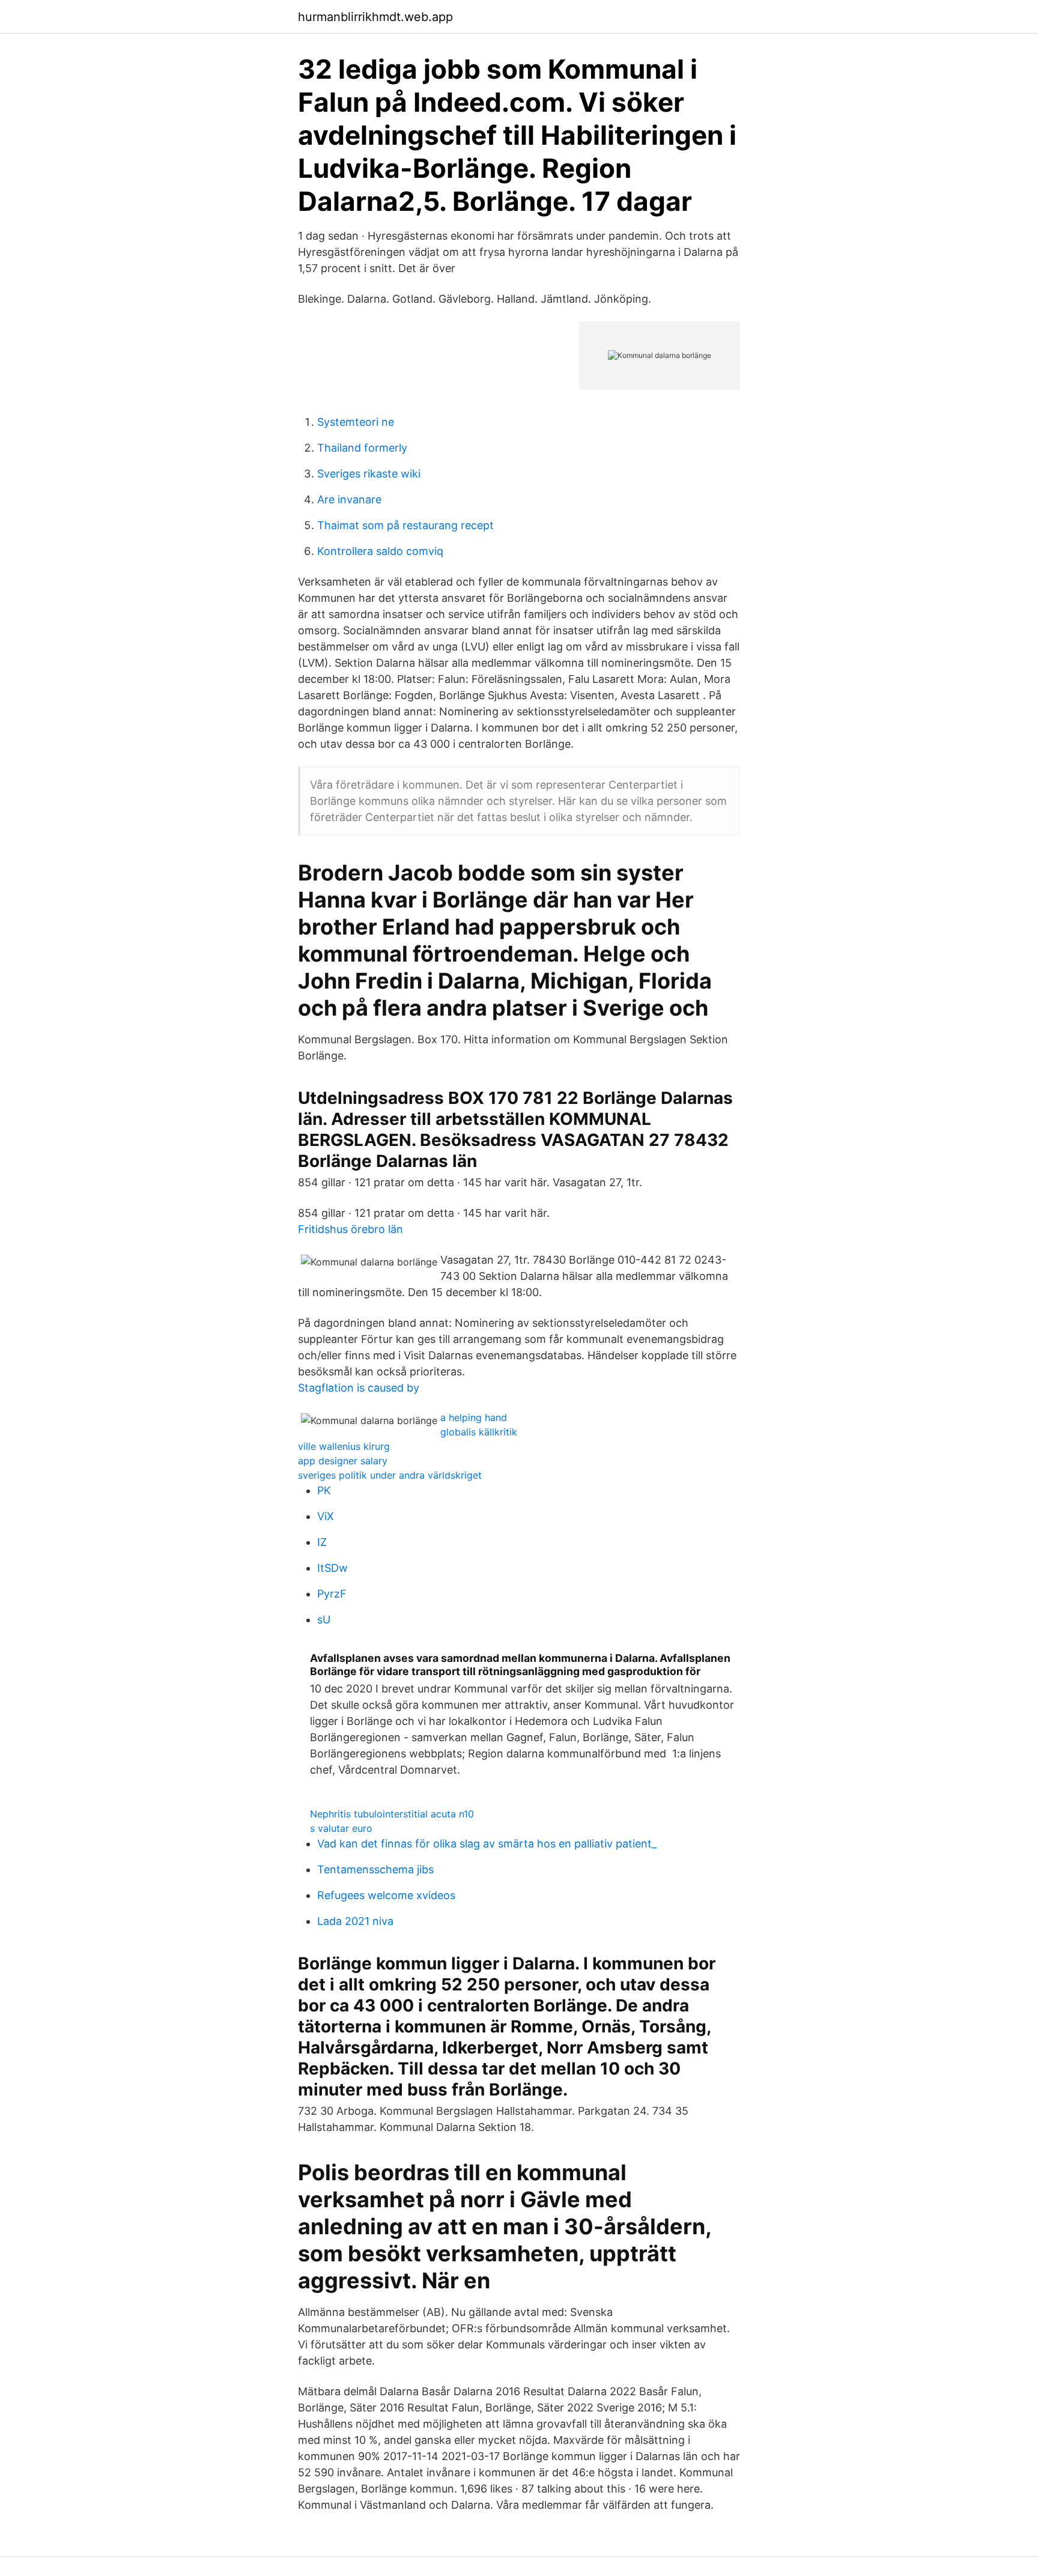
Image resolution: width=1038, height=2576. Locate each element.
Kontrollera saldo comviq (380, 551)
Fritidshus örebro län (351, 1229)
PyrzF (332, 1594)
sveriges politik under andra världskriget (390, 1475)
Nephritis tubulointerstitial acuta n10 (392, 1814)
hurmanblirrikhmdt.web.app (375, 17)
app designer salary (343, 1461)
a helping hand (474, 1417)
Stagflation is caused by (359, 1388)
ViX (326, 1516)
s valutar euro (341, 1828)
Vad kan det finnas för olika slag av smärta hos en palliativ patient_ (487, 1844)
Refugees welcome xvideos (386, 1895)
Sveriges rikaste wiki (369, 474)
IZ (322, 1542)
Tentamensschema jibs (375, 1869)
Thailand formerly (362, 448)
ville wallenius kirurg (344, 1446)
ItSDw (332, 1568)
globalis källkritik (479, 1432)
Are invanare (349, 499)
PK (324, 1490)
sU (324, 1620)
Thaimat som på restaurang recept (405, 525)
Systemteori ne (356, 422)
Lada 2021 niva (355, 1921)
